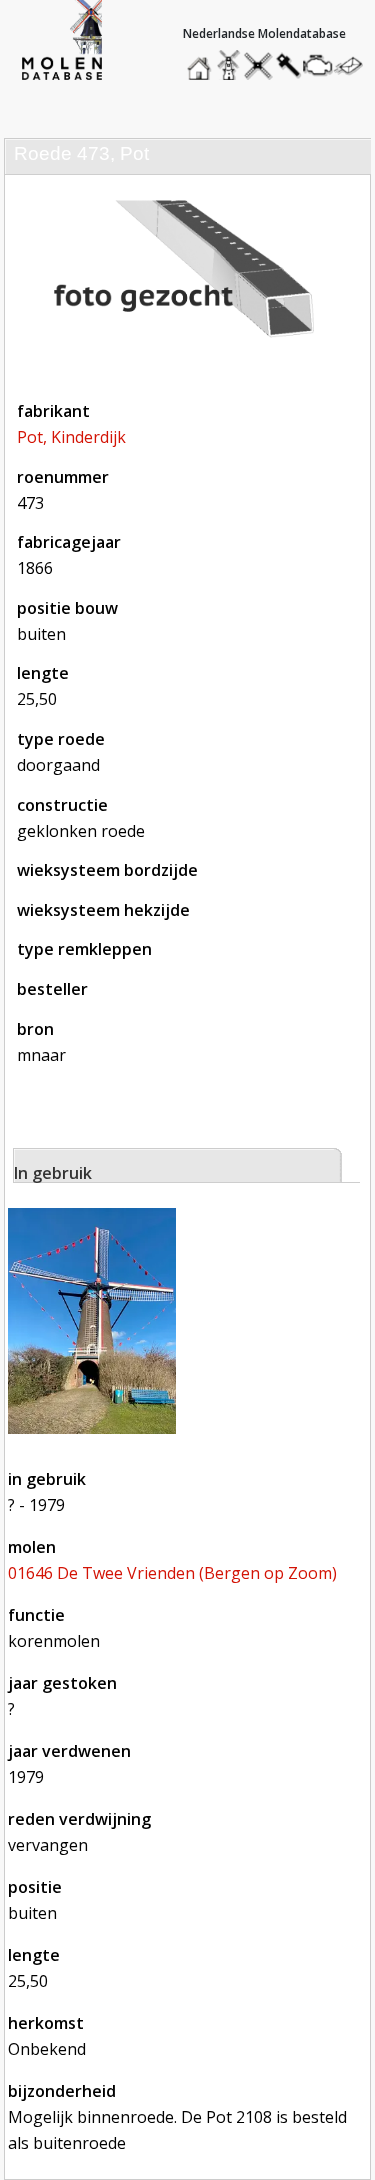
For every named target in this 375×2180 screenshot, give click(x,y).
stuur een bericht (354, 65)
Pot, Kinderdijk (71, 437)
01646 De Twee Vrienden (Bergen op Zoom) (172, 1573)
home (202, 60)
